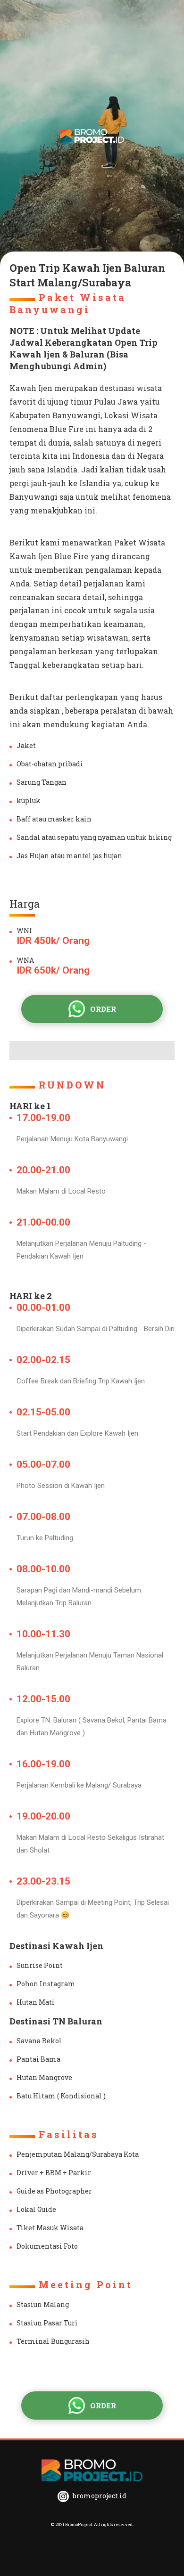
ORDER (103, 1009)
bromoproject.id (99, 2496)
